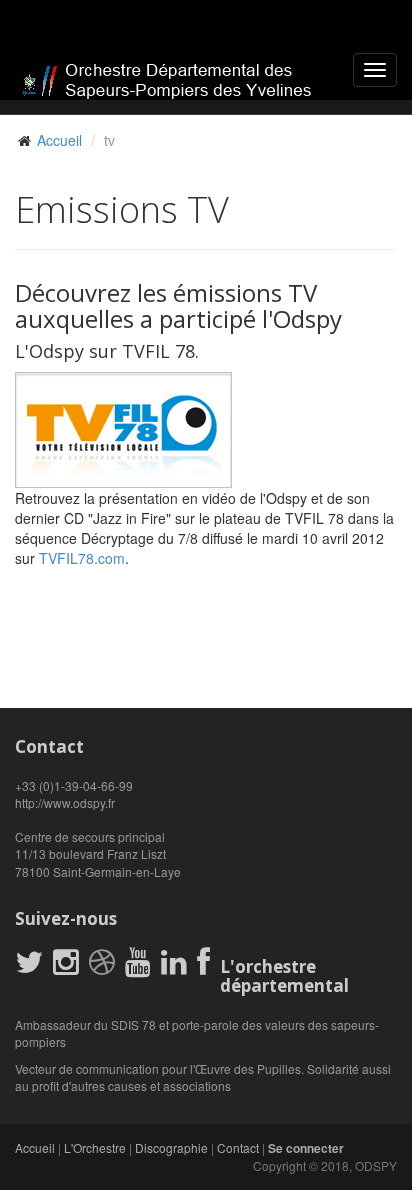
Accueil (59, 140)
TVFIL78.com (82, 558)
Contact (238, 1147)
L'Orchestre (95, 1147)
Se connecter (306, 1148)
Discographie (171, 1147)
